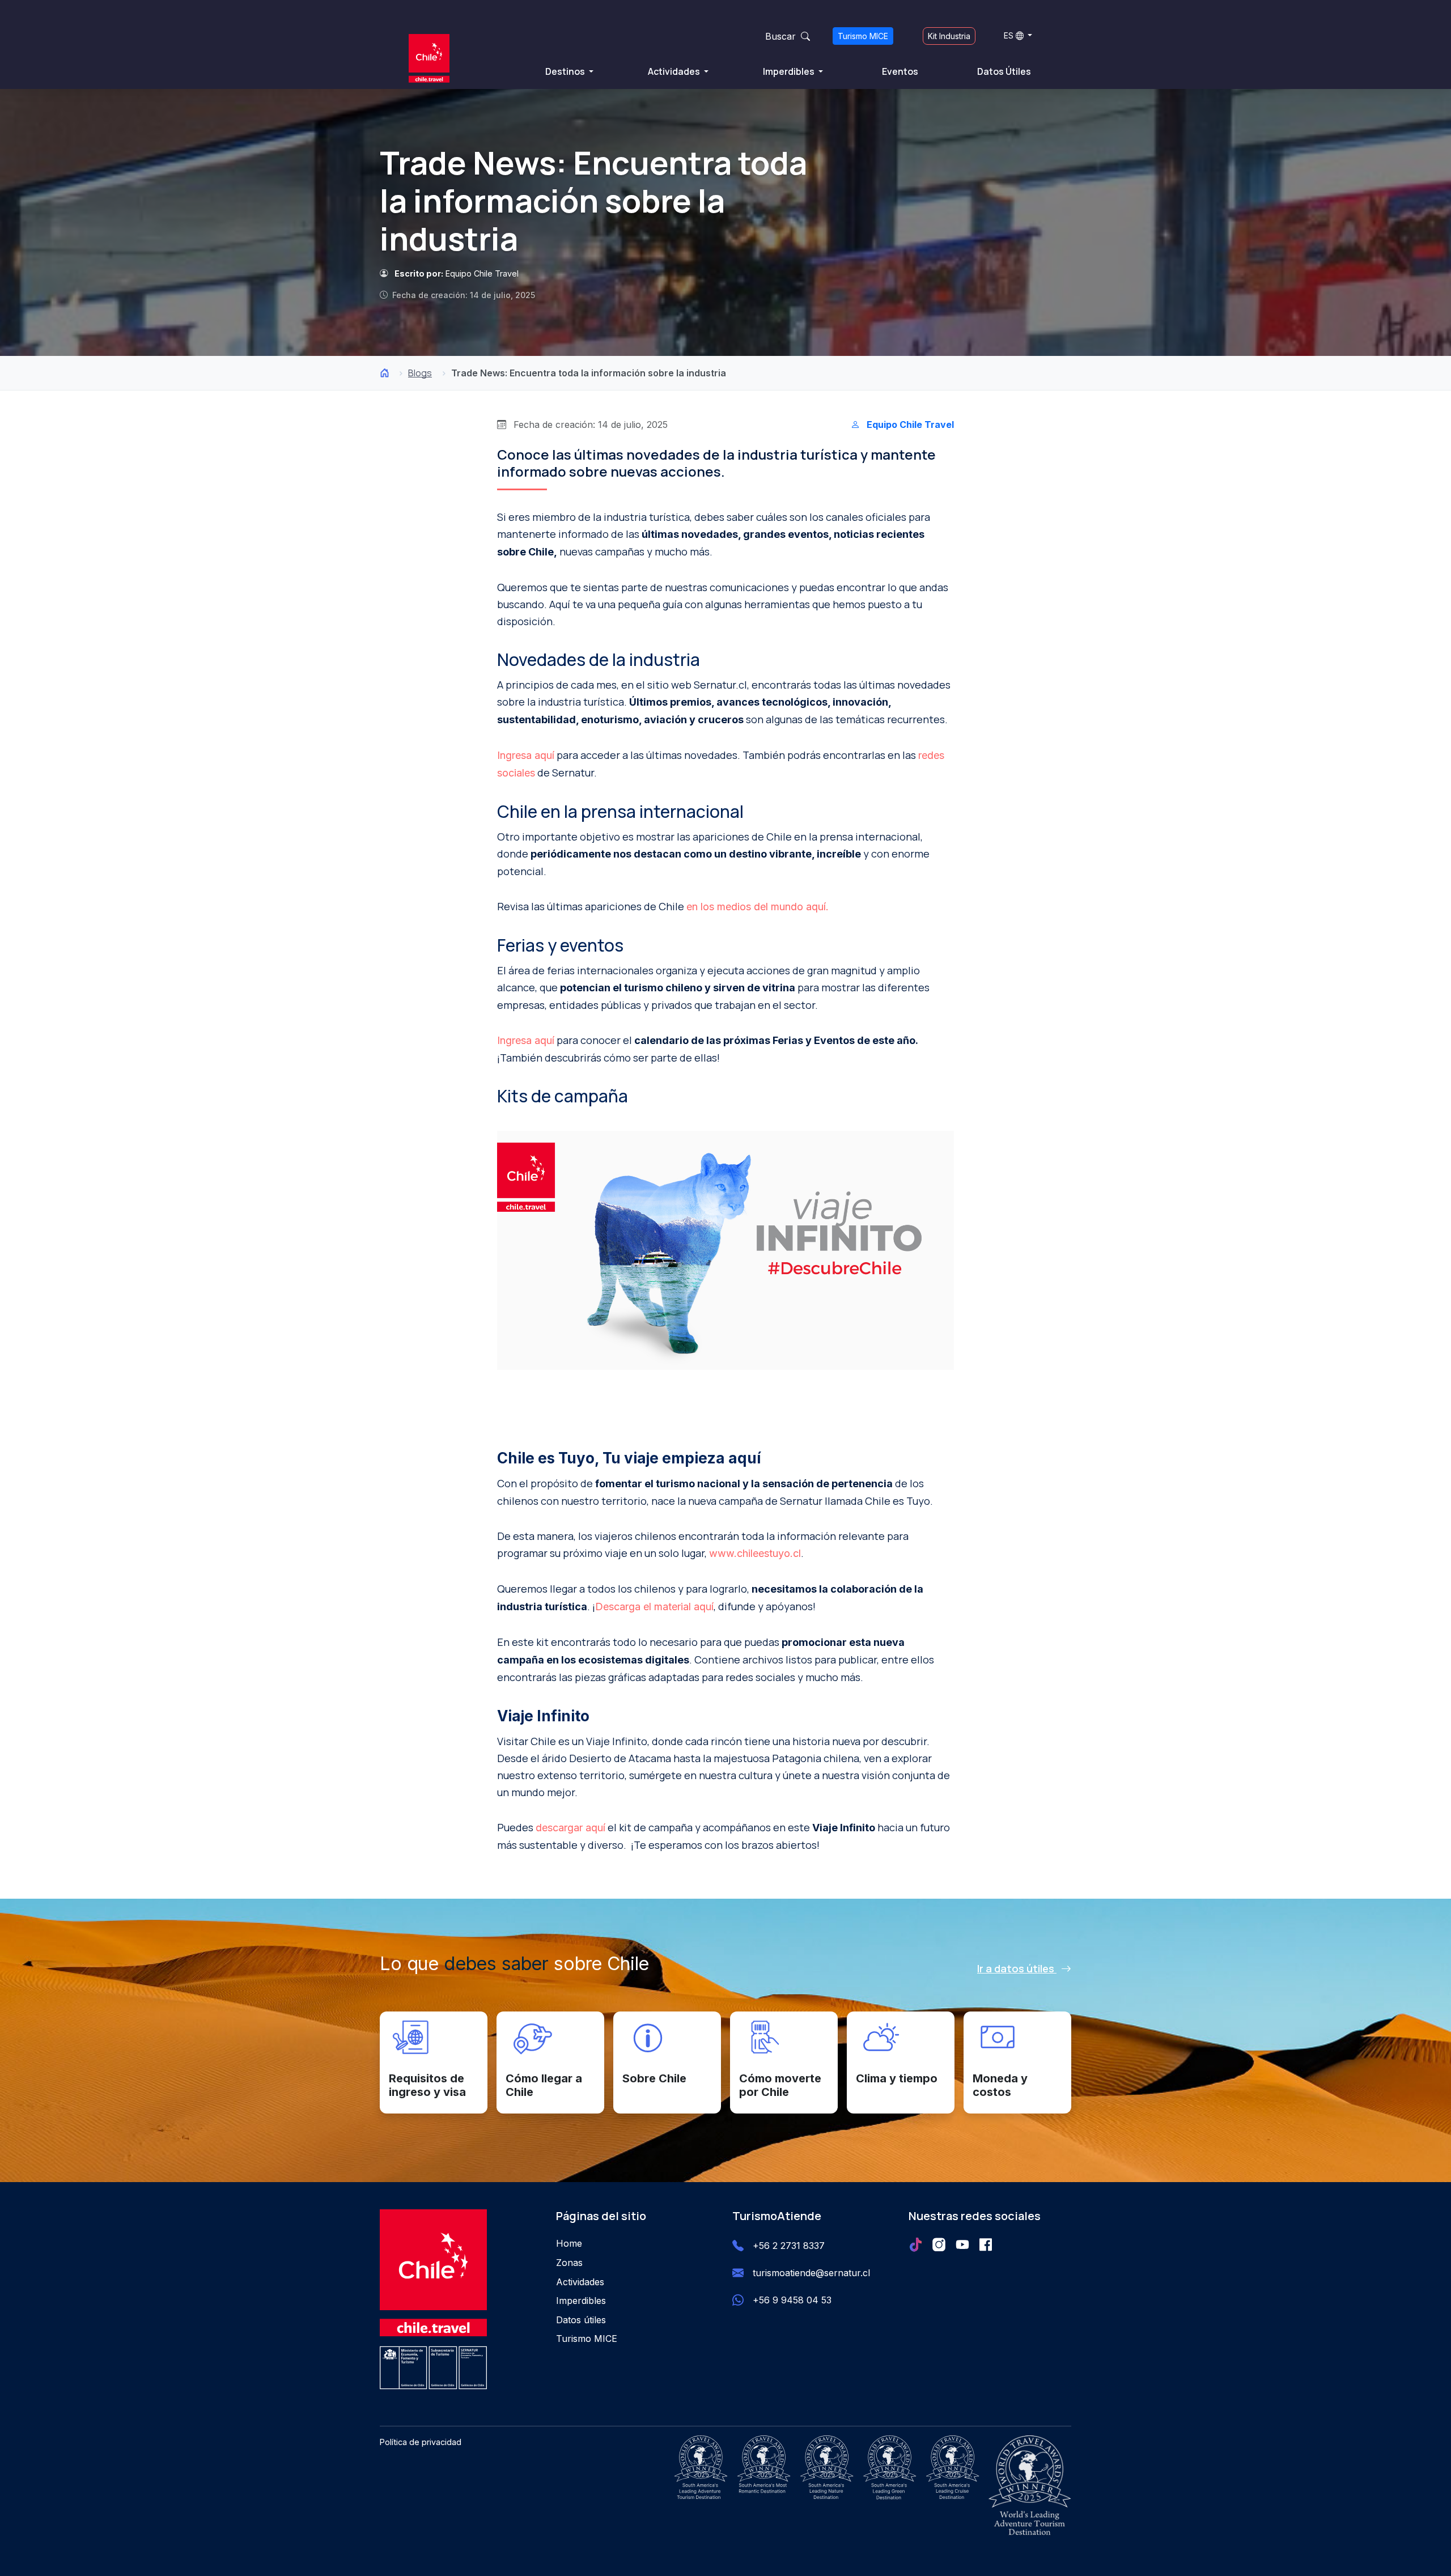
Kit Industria (949, 36)
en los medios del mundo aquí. (758, 907)
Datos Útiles (1004, 71)
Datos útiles (581, 2320)
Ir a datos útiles (1017, 1968)
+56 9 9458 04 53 (792, 2300)
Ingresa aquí (526, 755)
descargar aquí (570, 1828)
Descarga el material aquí (654, 1607)
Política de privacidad (421, 2442)
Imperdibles (790, 71)
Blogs (420, 373)
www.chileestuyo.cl (755, 1553)
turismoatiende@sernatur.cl (811, 2273)
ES (1009, 35)
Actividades (675, 71)
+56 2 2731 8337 (789, 2246)
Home (569, 2243)
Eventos (900, 71)
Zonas (569, 2263)
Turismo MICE (863, 36)
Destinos (566, 71)
